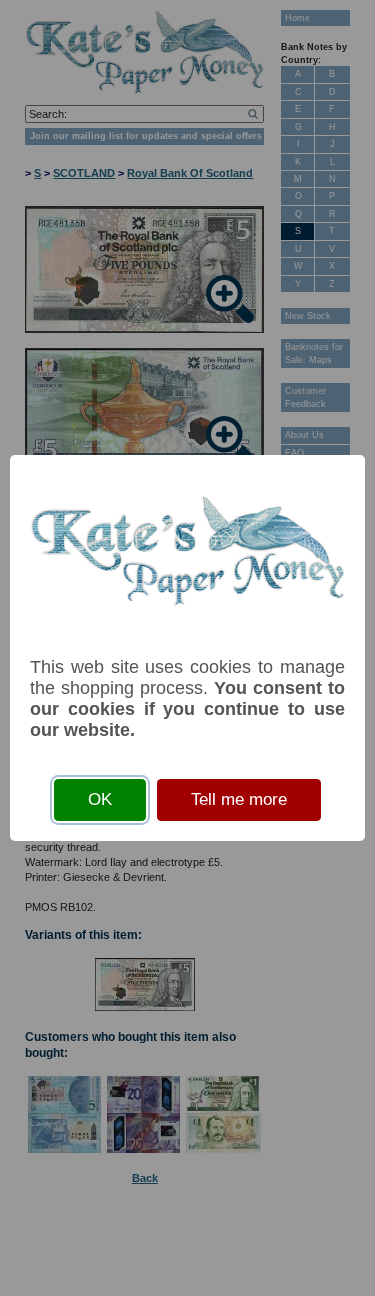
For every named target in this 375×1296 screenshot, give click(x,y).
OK (100, 799)
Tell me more (239, 799)
